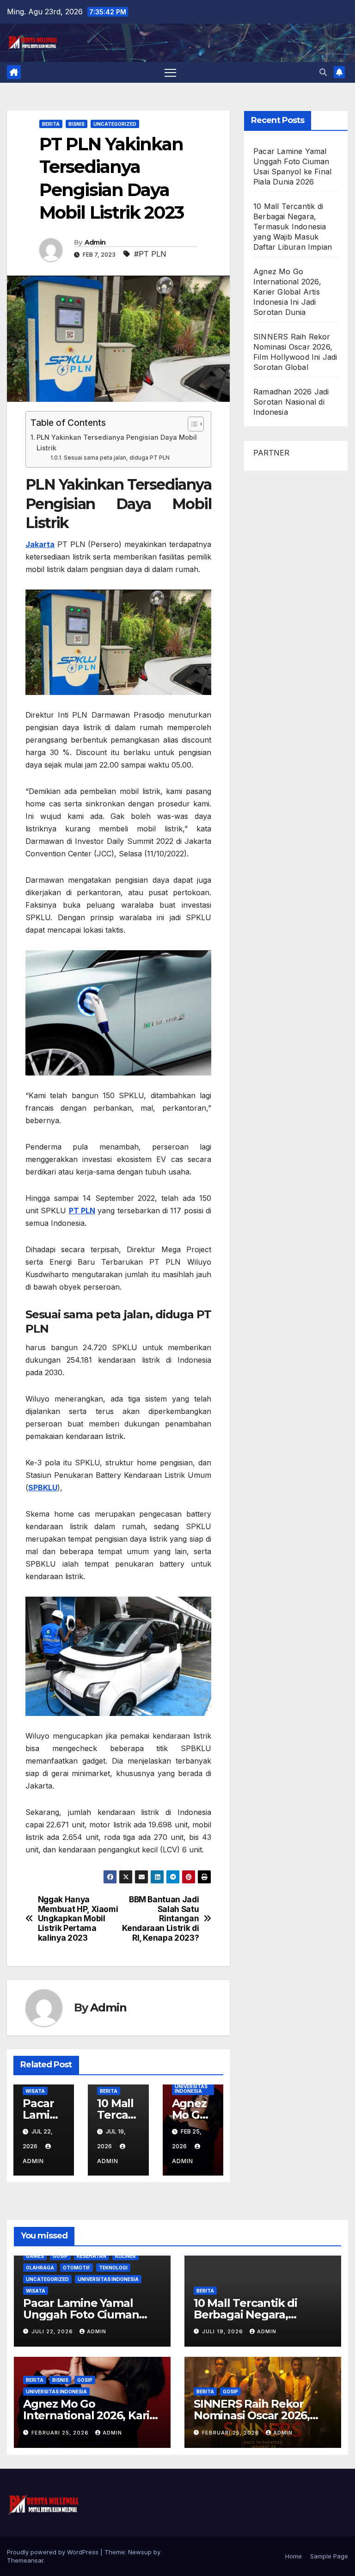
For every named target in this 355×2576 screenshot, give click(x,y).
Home (294, 2556)
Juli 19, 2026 (223, 2331)
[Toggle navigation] (170, 72)
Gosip (60, 2256)
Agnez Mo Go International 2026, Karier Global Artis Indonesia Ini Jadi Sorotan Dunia (287, 292)
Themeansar (25, 2560)
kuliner (125, 2256)
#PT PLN (150, 254)
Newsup (140, 2552)
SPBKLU (43, 1488)
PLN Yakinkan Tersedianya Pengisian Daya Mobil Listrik (117, 443)
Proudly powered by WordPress (54, 2552)
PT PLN (82, 1211)
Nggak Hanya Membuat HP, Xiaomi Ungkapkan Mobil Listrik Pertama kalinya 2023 (78, 1919)
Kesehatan (92, 2256)
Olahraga (40, 2268)
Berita (51, 124)
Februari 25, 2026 (61, 2433)
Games (35, 2256)
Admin (95, 242)
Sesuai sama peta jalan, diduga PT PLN (116, 458)
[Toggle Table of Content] (191, 424)
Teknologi (113, 2268)
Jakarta (40, 544)
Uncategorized (115, 124)
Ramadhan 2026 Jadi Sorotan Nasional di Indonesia (291, 402)
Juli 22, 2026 (53, 2331)
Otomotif (77, 2268)
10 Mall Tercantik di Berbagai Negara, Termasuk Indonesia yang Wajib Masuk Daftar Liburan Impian (293, 227)
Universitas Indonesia (191, 2089)
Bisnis (77, 124)
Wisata (35, 2091)
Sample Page (329, 2556)
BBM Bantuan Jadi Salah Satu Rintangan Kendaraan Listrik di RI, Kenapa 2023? (160, 1919)
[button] (323, 72)
